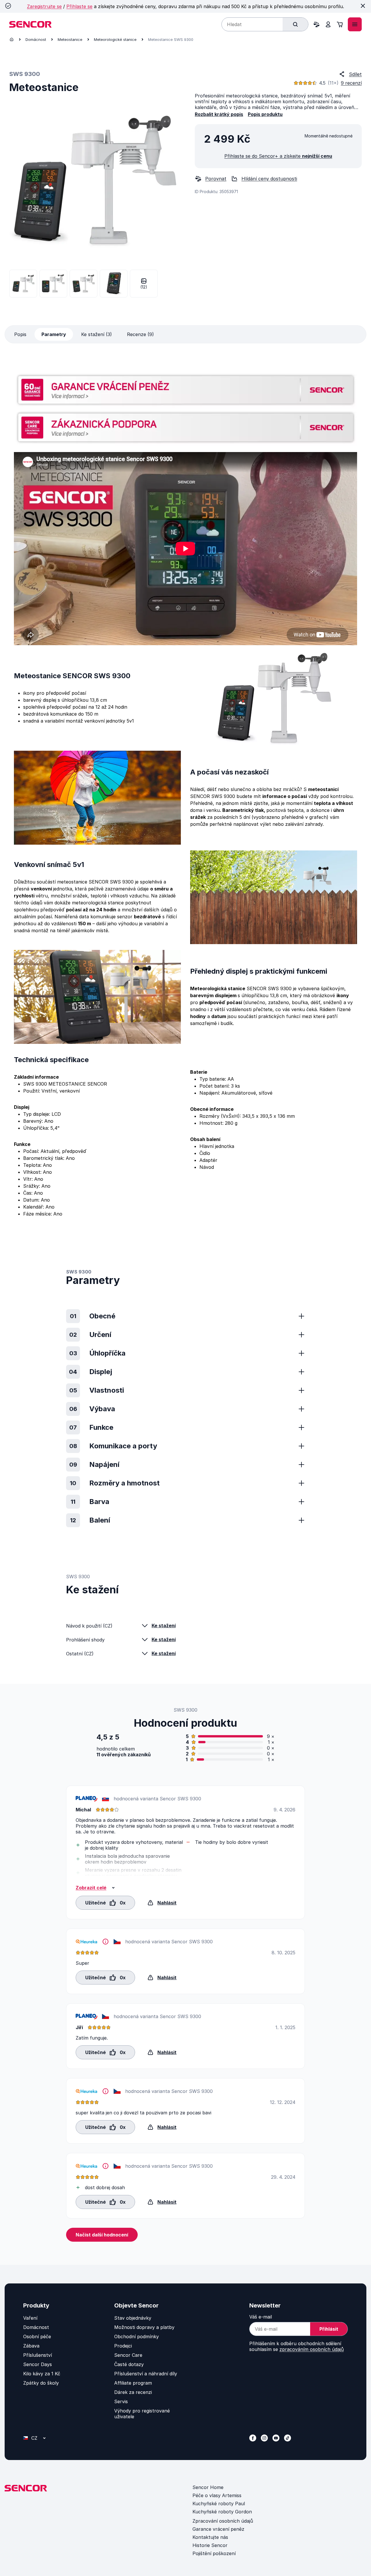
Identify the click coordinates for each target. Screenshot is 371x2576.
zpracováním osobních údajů (312, 2349)
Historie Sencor (210, 2545)
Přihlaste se (79, 6)
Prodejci (123, 2346)
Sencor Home (208, 2487)
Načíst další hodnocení (102, 2235)
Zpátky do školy (41, 2383)
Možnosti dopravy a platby (144, 2327)
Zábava (31, 2346)
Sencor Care (128, 2355)
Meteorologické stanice (115, 39)
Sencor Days (38, 2364)
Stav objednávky (133, 2318)
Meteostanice (70, 39)
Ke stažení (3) (97, 334)
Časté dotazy (129, 2364)
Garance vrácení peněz (218, 2529)
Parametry (54, 334)
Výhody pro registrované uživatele (142, 2414)
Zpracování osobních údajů (223, 2521)
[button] (105, 1902)
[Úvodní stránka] (12, 39)
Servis (121, 2401)
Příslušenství (38, 2355)
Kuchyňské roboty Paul (219, 2504)
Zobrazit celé (91, 1888)
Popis (20, 334)
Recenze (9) (140, 334)
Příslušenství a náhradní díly (146, 2374)
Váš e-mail (261, 2317)
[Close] (363, 6)
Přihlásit (329, 2329)
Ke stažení (164, 1626)
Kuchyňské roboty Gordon (222, 2512)
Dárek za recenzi (133, 2392)
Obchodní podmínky (137, 2336)
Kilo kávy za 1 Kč (42, 2374)
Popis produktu (265, 114)
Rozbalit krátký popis (219, 114)
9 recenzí (351, 83)
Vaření (30, 2318)
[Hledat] (295, 24)
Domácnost (36, 39)
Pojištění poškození (214, 2553)
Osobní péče (37, 2336)
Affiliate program (133, 2383)
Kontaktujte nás (210, 2537)
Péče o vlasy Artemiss (217, 2495)
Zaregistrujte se (44, 6)
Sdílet (355, 74)
